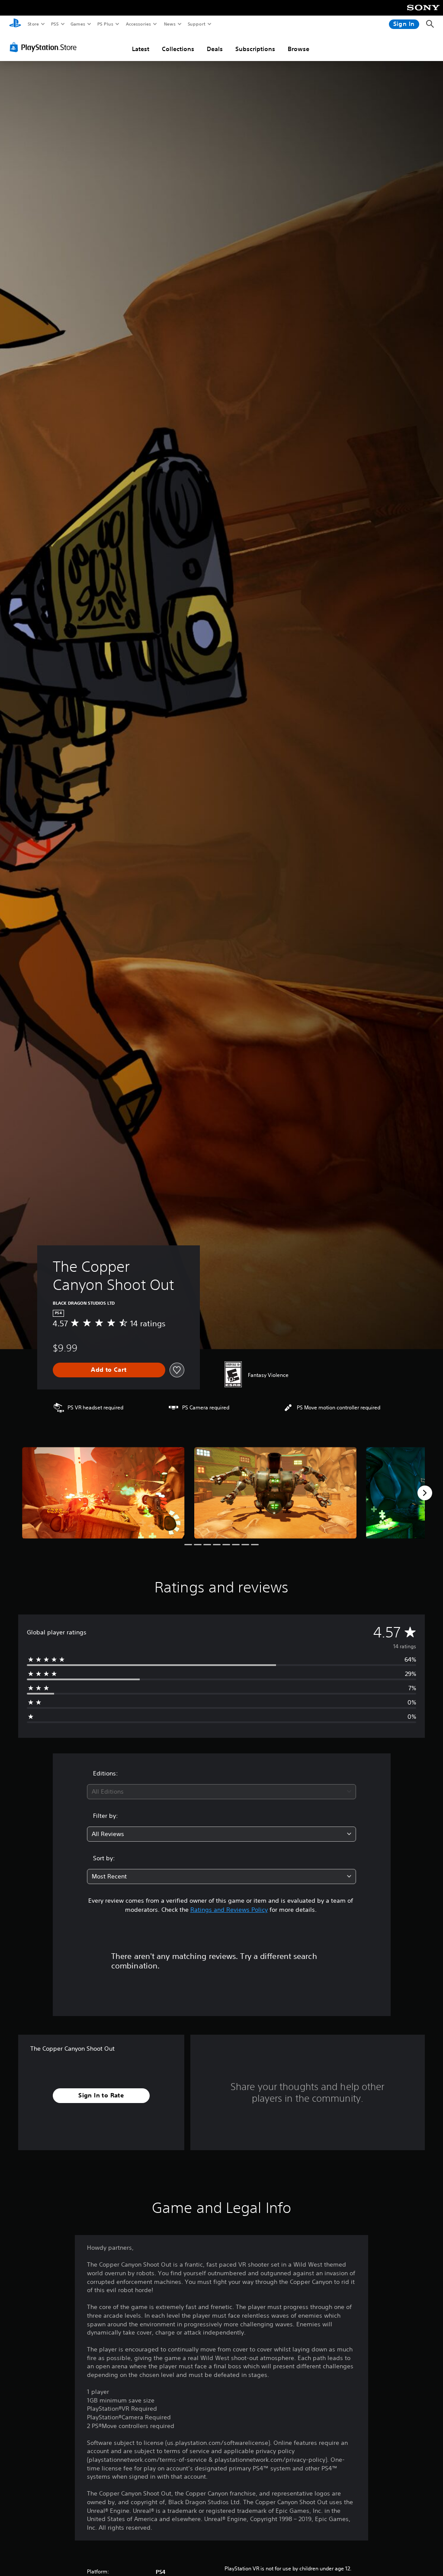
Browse (299, 49)
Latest (141, 49)
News (170, 24)
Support (196, 24)
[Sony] (423, 13)
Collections (178, 49)
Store (33, 24)
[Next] (425, 1493)
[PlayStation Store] (45, 47)
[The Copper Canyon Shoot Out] (103, 1493)
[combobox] (221, 1792)
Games (77, 24)
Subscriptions (255, 49)
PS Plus (105, 24)
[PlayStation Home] (15, 24)
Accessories (138, 24)
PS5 (55, 24)
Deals (215, 49)
